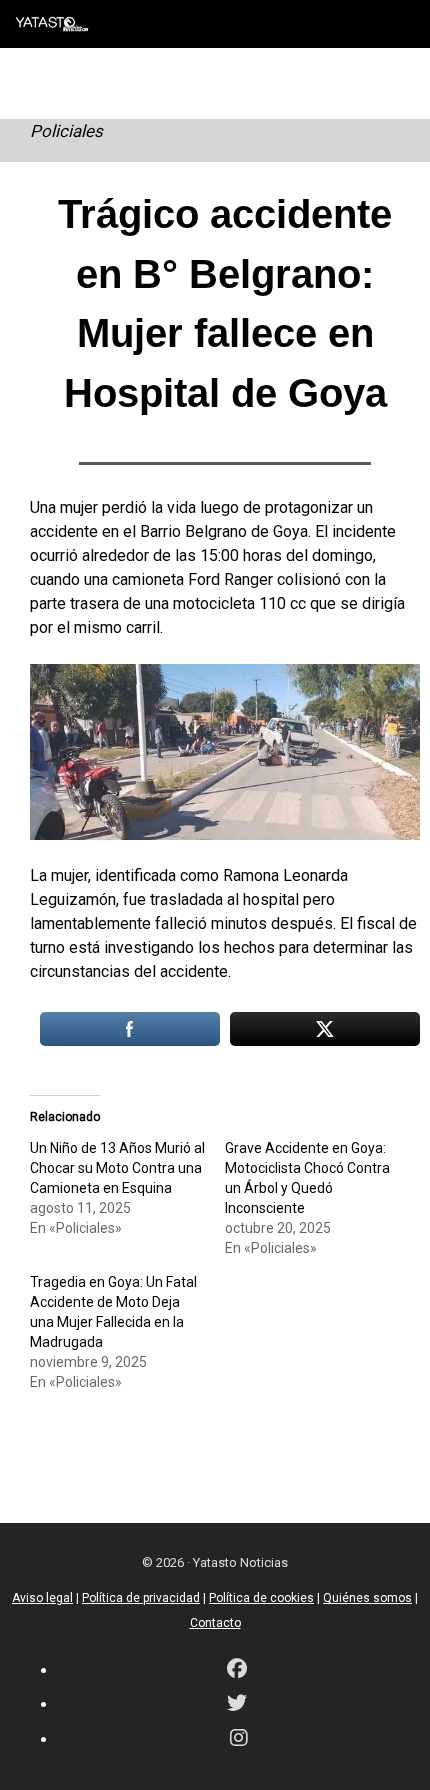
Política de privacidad (141, 1598)
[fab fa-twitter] (237, 1704)
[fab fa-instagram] (239, 1739)
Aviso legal (42, 1598)
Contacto (215, 1623)
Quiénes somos (367, 1598)
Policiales (66, 131)
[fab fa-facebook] (237, 1670)
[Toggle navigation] (400, 24)
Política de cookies (261, 1598)
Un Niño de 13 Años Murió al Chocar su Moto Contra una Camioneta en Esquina (117, 1168)
